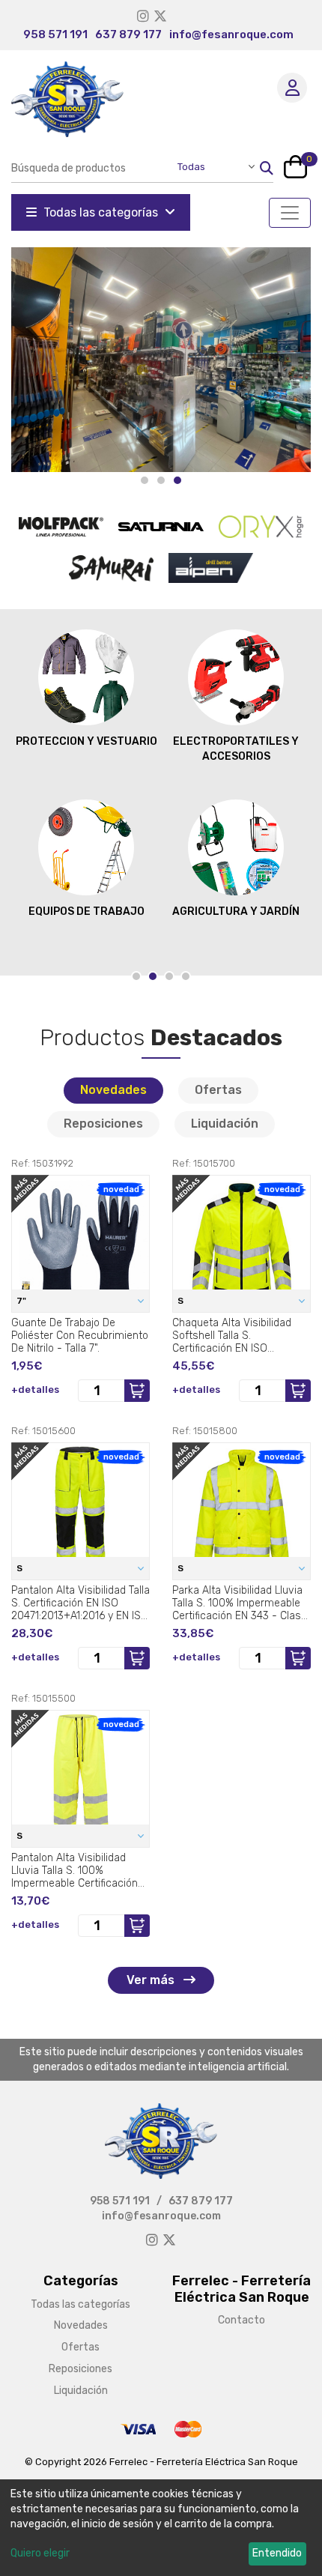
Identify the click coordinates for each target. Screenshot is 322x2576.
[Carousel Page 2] (161, 480)
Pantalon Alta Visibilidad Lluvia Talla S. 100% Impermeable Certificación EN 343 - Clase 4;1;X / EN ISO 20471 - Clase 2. (80, 1870)
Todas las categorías (101, 212)
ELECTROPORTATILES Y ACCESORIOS (236, 749)
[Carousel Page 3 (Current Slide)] (177, 480)
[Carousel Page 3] (169, 976)
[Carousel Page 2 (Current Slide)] (153, 976)
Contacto (241, 2320)
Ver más (152, 1980)
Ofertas (218, 1090)
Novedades (113, 1090)
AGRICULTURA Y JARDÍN (236, 911)
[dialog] (161, 2528)
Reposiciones (103, 1124)
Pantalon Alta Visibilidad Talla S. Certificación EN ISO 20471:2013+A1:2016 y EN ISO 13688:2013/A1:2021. (80, 1603)
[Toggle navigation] (290, 213)
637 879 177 (128, 34)
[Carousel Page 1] (145, 480)
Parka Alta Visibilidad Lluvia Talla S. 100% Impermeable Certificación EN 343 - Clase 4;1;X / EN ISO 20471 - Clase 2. (240, 1603)
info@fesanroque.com (231, 34)
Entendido (277, 2553)
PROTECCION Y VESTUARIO (86, 741)
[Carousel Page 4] (186, 976)
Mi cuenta (292, 88)
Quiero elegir (40, 2553)
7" (22, 1301)
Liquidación (225, 1124)
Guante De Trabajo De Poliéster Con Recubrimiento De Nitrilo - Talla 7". (80, 1335)
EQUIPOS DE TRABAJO (86, 911)
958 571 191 (55, 34)
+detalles (35, 1390)
